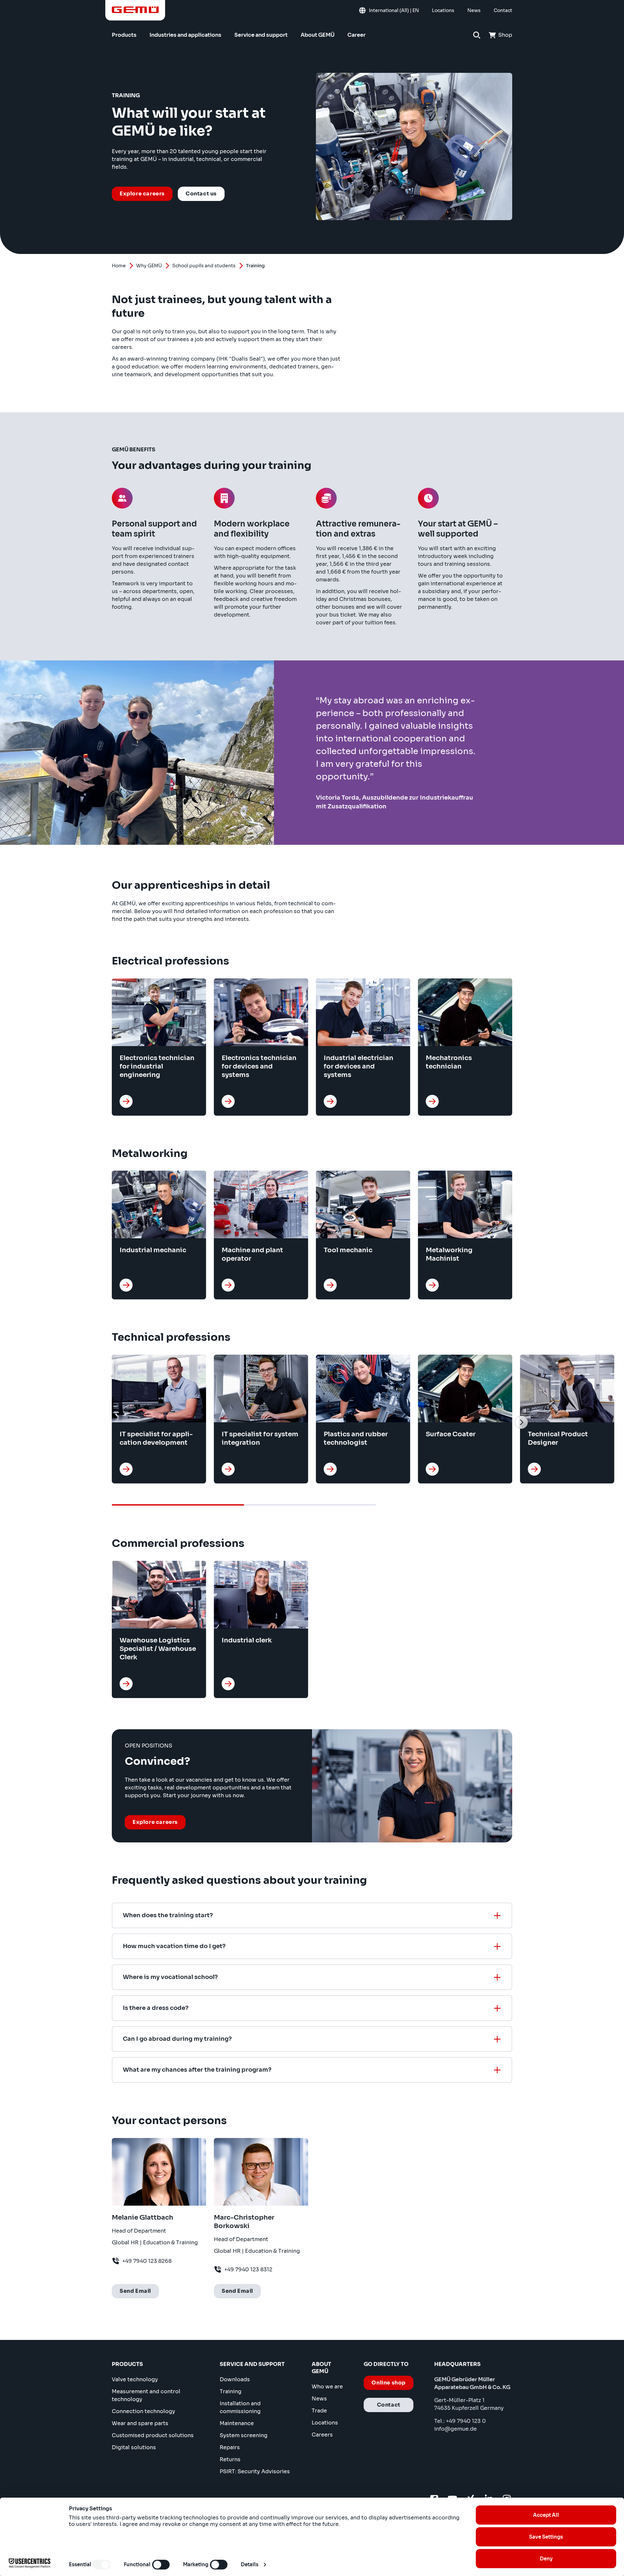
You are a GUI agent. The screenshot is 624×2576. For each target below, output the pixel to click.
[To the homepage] (135, 10)
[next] (521, 1422)
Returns (230, 2459)
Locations (325, 2423)
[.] (126, 1101)
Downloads (235, 2379)
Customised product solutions (153, 2435)
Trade (319, 2411)
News (319, 2399)
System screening (244, 2435)
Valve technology (135, 2379)
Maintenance (237, 2423)
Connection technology (143, 2411)
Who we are (327, 2387)
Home (119, 266)
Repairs (230, 2447)
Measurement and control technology (146, 2395)
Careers (322, 2435)
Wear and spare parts (140, 2423)
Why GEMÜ (149, 266)
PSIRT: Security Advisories (255, 2471)
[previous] (103, 1422)
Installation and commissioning (240, 2407)
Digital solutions (134, 2447)
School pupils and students (204, 266)
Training (231, 2391)
